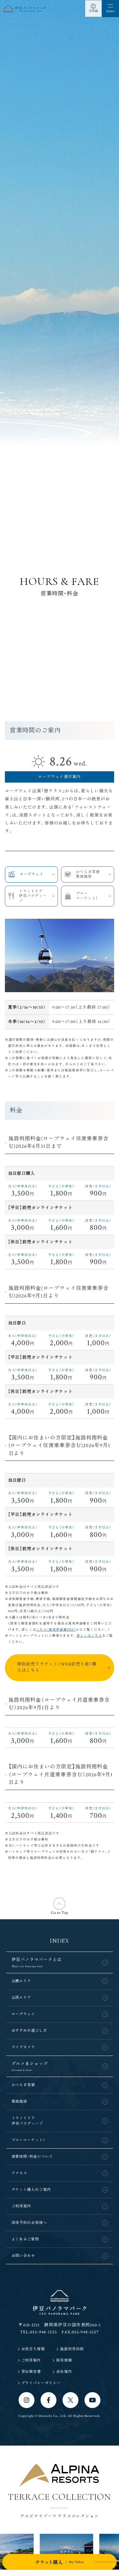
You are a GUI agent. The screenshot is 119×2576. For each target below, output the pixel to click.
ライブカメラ (23, 2047)
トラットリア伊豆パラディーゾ (33, 896)
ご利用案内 (22, 2206)
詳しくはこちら (89, 1636)
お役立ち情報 (33, 2349)
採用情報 (64, 2360)
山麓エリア (22, 1981)
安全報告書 (31, 2372)
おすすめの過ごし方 (29, 2031)
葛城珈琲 (20, 2102)
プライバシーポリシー (41, 2383)
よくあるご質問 (25, 2239)
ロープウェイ (32, 874)
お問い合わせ (23, 2256)
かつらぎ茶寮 (23, 2085)
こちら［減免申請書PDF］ (56, 1630)
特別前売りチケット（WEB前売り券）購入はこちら (57, 1667)
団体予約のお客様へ (29, 2223)
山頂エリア (22, 1998)
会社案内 (64, 2372)
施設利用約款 (72, 2349)
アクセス (20, 2173)
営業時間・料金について (32, 2157)
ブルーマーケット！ (87, 896)
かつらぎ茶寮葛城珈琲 (88, 875)
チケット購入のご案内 (31, 2190)
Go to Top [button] (60, 1913)
